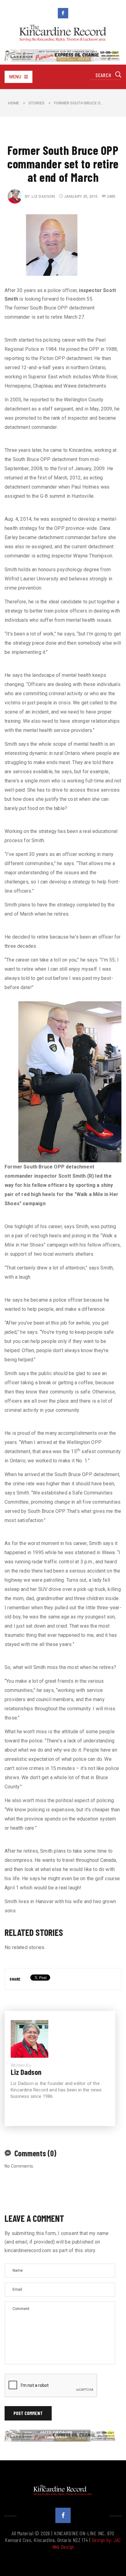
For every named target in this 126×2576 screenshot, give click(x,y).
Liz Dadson (43, 196)
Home (13, 103)
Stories (36, 103)
